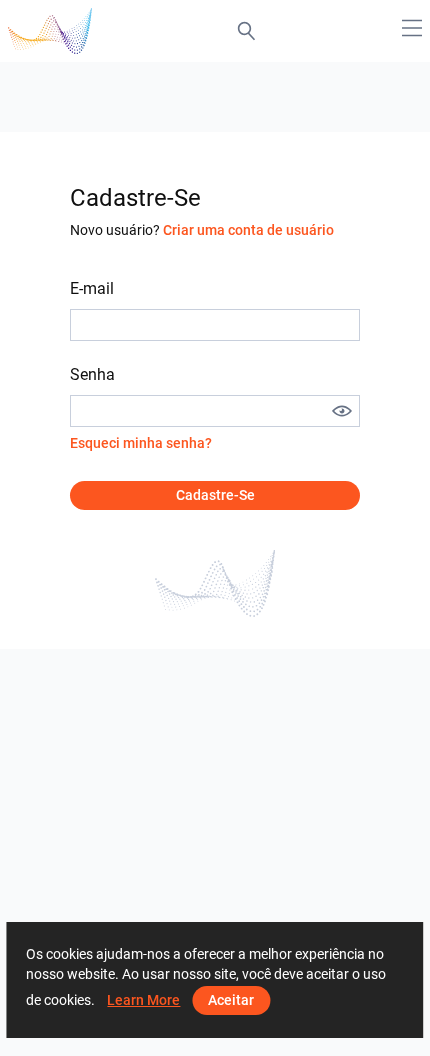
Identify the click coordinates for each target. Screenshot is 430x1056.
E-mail (92, 288)
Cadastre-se (215, 495)
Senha (92, 374)
